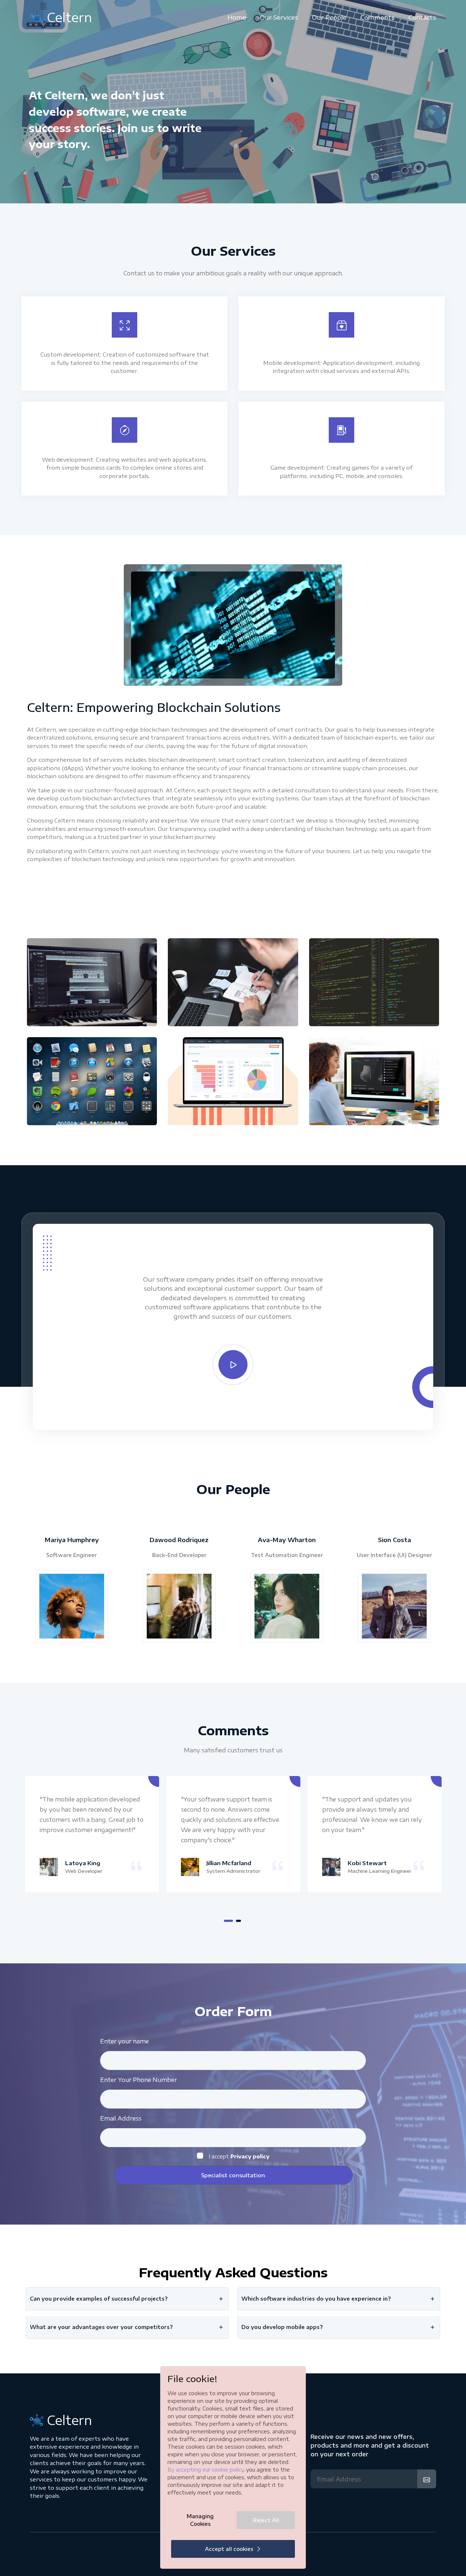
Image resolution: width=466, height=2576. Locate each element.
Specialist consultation (233, 2175)
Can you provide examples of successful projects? (99, 2299)
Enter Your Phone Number (139, 2080)
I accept (239, 2156)
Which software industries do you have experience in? (316, 2299)
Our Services (279, 17)
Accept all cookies (229, 2549)
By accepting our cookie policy (206, 2470)
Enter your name (125, 2041)
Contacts (422, 17)
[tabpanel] (92, 1834)
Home (237, 17)
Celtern (70, 17)
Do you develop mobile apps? (282, 2327)
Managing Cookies (200, 2520)
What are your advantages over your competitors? (101, 2327)
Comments (378, 17)
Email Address (121, 2118)
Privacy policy (250, 2156)
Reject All (266, 2520)
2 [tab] (238, 1921)
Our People (329, 17)
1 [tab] (228, 1921)
